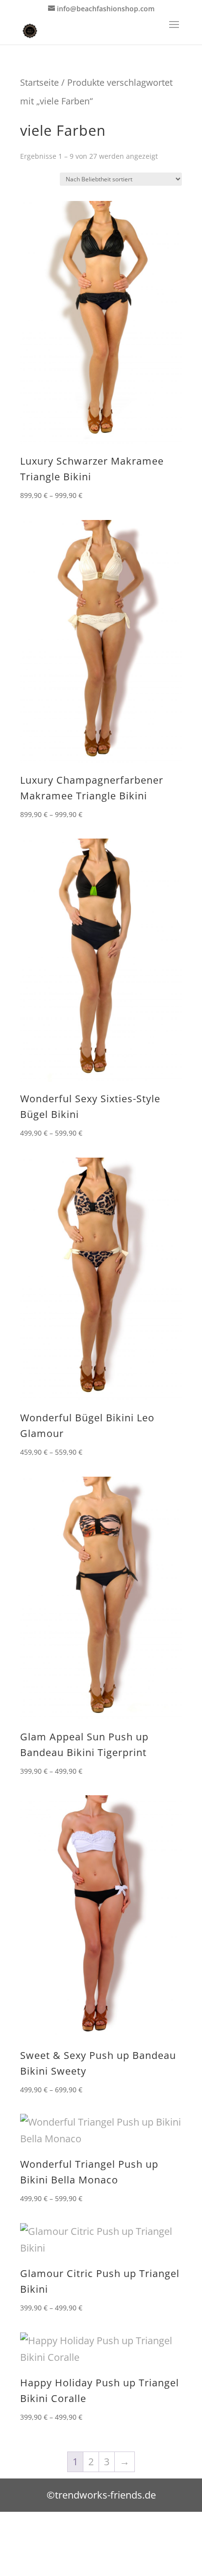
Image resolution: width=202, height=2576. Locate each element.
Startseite (39, 82)
